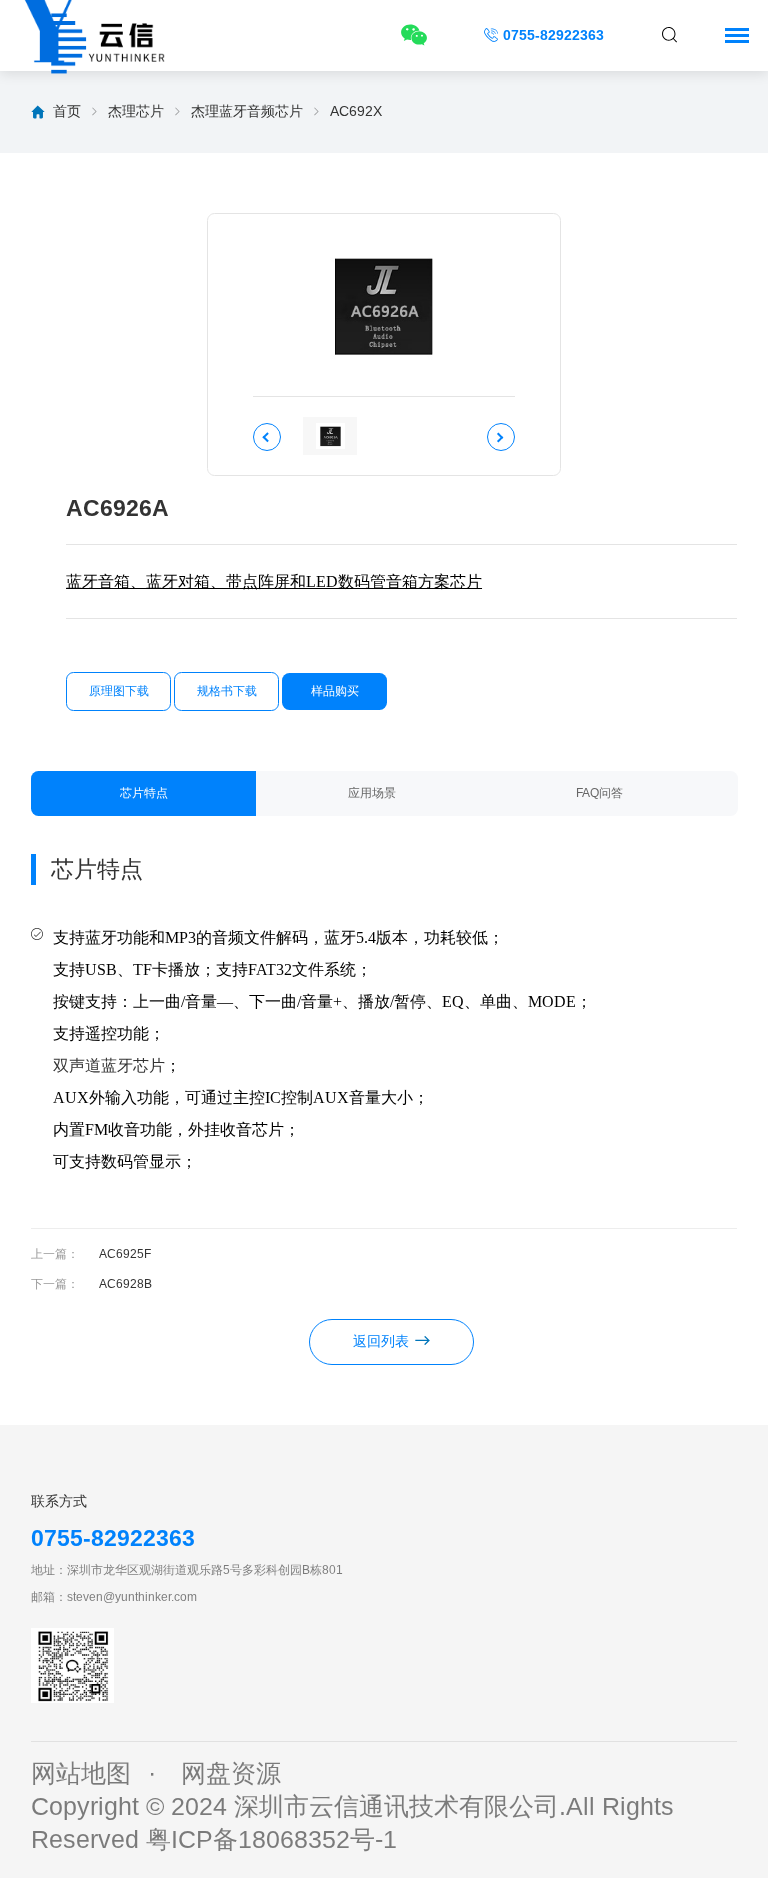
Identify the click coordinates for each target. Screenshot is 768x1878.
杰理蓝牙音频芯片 (247, 111)
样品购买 (335, 691)
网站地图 (81, 1773)
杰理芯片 (136, 111)
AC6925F (125, 1254)
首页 (67, 111)
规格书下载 (227, 691)
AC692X (356, 111)
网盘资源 (231, 1773)
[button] (267, 437)
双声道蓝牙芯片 (109, 1065)
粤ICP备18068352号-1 (271, 1839)
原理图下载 (119, 691)
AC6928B (125, 1284)
